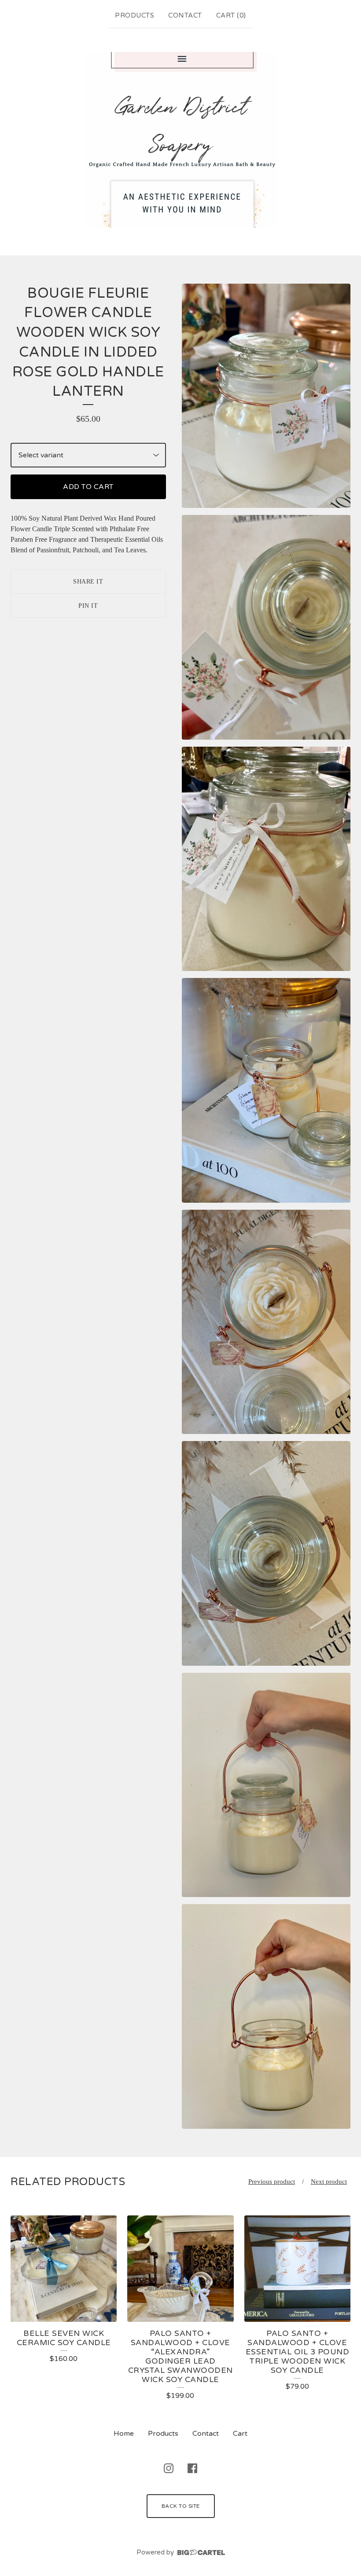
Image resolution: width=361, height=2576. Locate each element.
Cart (240, 2434)
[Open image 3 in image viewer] (266, 859)
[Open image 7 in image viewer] (266, 1785)
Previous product (272, 2182)
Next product (329, 2182)
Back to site (181, 2506)
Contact (185, 15)
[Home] (181, 140)
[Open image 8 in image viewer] (266, 2016)
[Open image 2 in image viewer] (266, 627)
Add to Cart (88, 487)
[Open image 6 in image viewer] (266, 1553)
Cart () (231, 15)
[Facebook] (192, 2468)
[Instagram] (169, 2468)
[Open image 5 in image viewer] (266, 1322)
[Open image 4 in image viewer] (266, 1090)
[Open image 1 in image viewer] (266, 396)
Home (124, 2434)
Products (134, 15)
